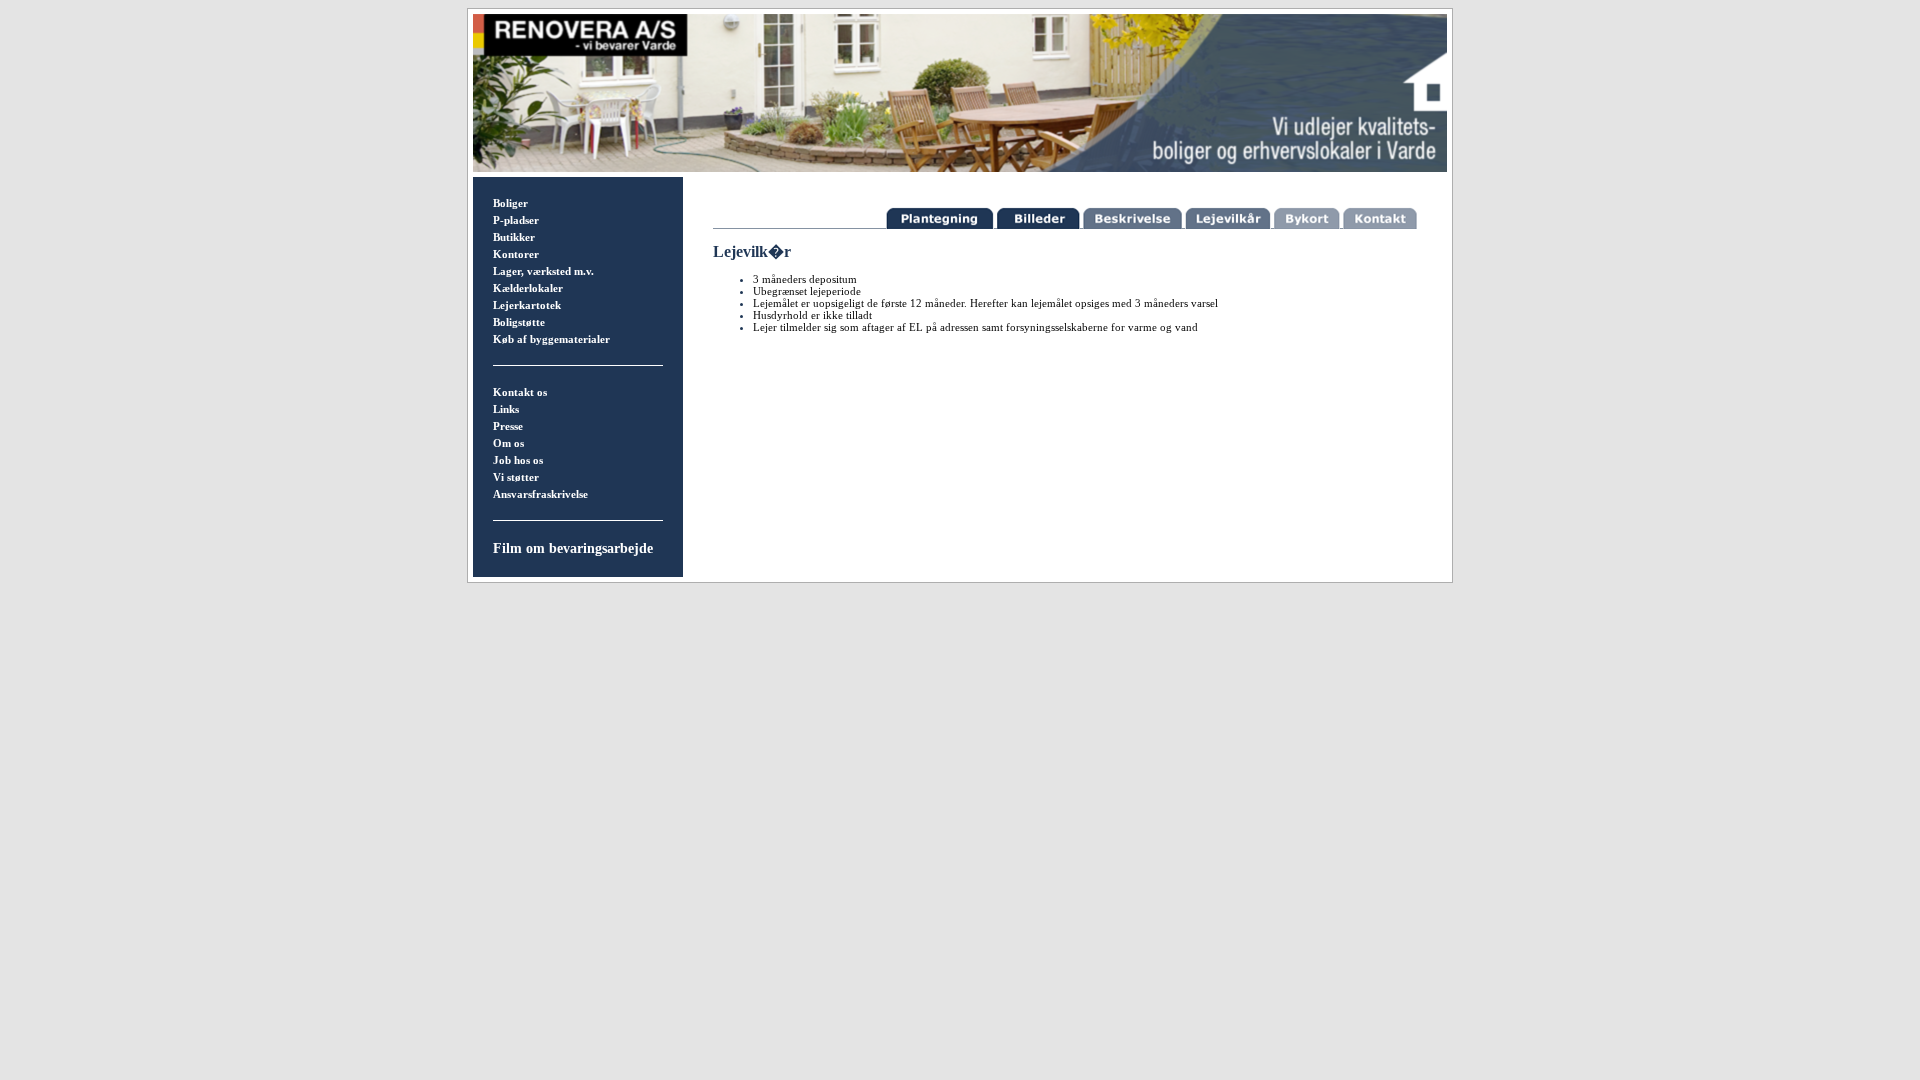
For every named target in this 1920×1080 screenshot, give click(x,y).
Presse (508, 426)
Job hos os (518, 460)
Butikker (514, 237)
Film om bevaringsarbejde (573, 548)
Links (506, 409)
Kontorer (516, 254)
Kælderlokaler (528, 288)
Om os (508, 443)
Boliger (510, 203)
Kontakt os (520, 392)
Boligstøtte (519, 322)
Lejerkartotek (527, 305)
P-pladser (516, 220)
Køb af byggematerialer (551, 339)
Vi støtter (516, 477)
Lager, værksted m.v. (543, 271)
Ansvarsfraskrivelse (540, 494)
